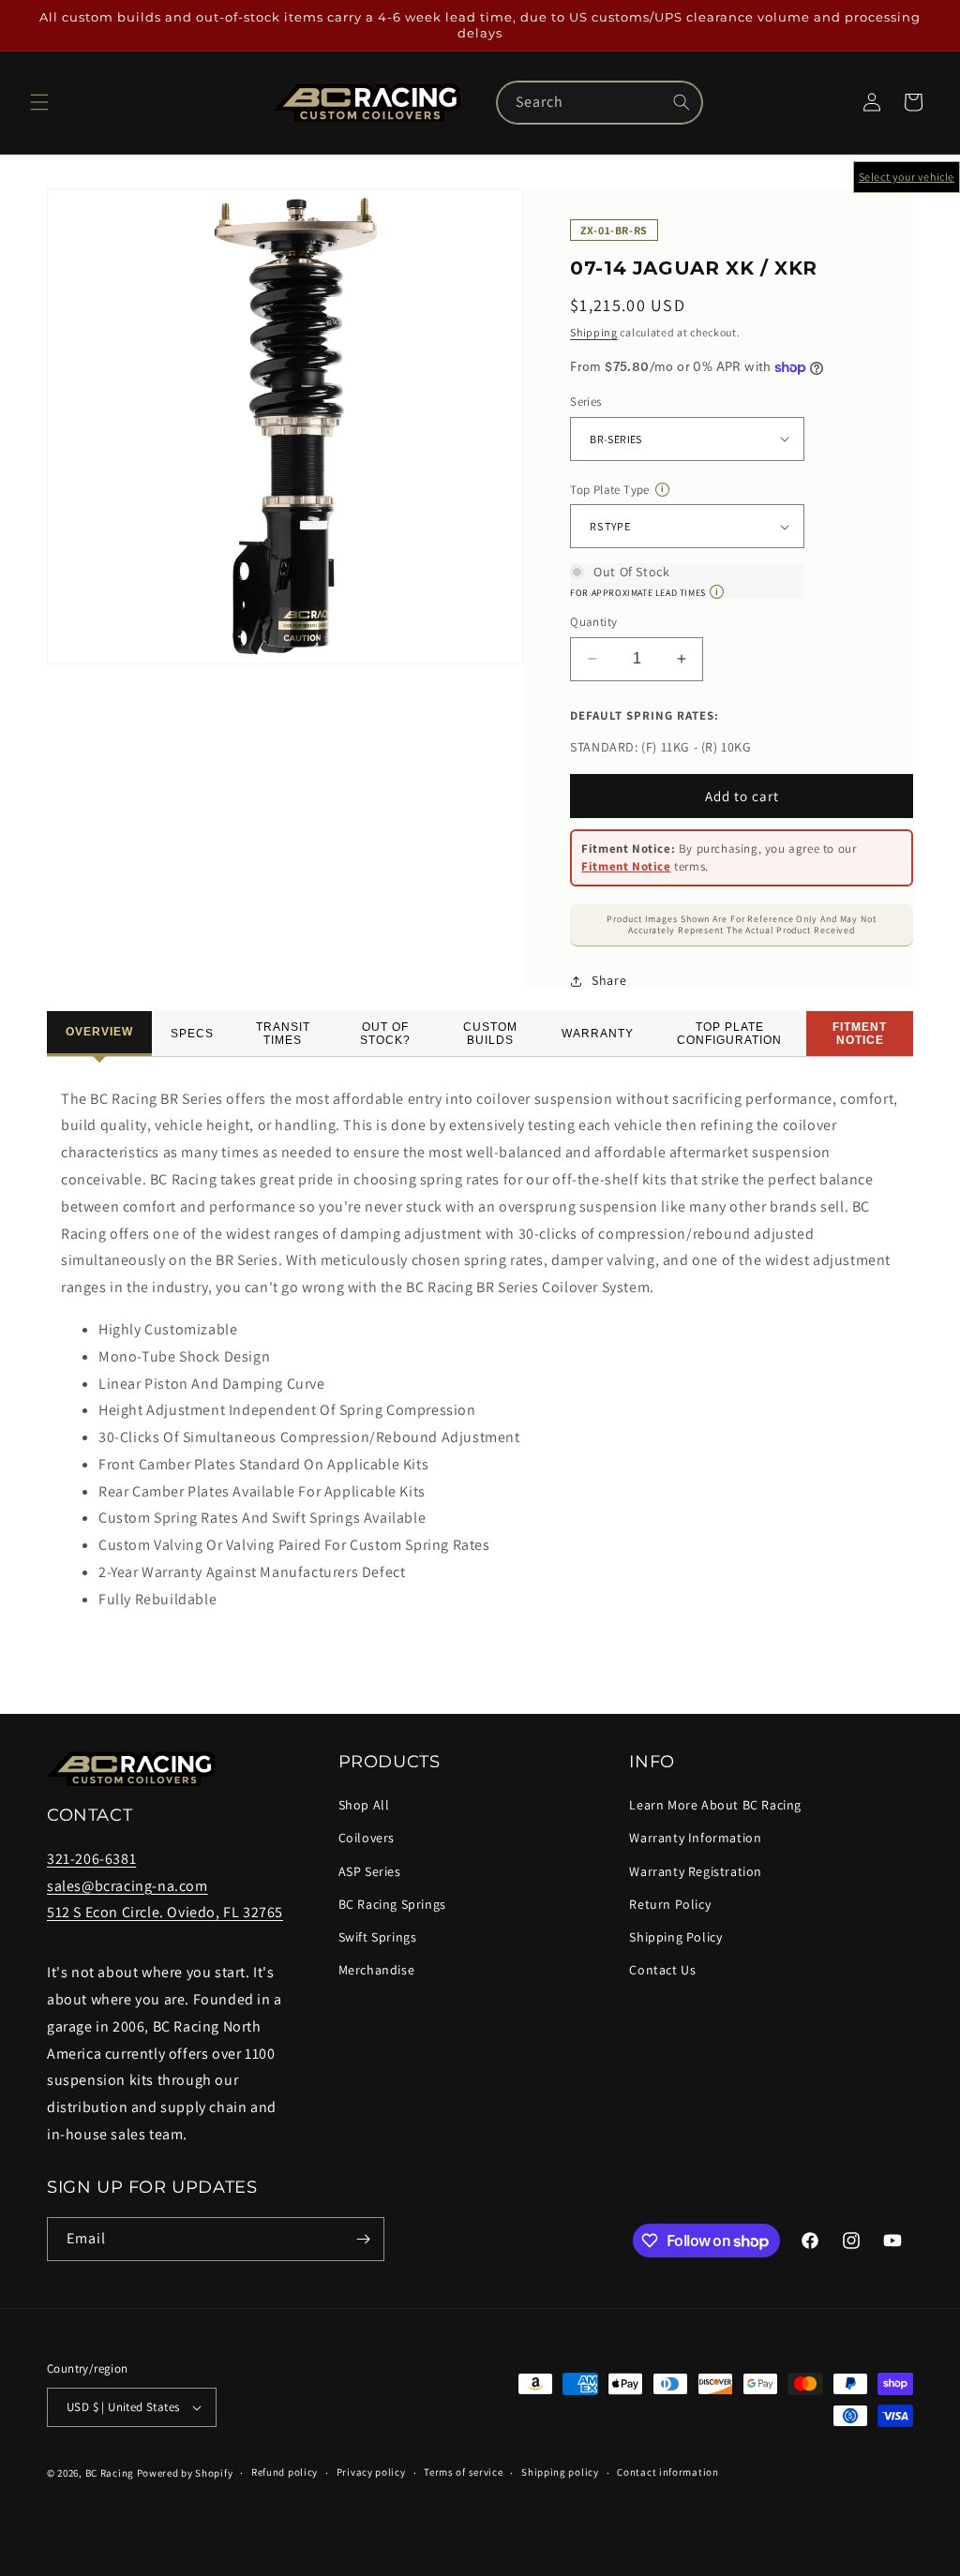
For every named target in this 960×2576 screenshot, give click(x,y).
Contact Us (662, 1970)
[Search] (682, 102)
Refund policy (285, 2472)
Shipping (594, 332)
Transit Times (283, 1034)
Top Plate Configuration (729, 1034)
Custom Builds (490, 1034)
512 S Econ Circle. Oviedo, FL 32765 (165, 1912)
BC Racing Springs (392, 1904)
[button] (39, 102)
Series (585, 402)
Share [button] (609, 980)
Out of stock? (385, 1034)
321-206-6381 (91, 1859)
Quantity (593, 622)
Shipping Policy (675, 1937)
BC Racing (110, 2473)
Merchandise (377, 1970)
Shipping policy (560, 2472)
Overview (99, 1032)
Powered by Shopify (185, 2473)
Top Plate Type (617, 490)
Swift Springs (378, 1937)
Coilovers (367, 1838)
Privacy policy (371, 2472)
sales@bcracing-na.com (127, 1886)
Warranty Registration (696, 1871)
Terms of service (463, 2472)
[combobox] (600, 103)
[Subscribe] (363, 2239)
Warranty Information (695, 1838)
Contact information (667, 2472)
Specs (192, 1034)
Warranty (598, 1034)
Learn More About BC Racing (715, 1805)
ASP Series (370, 1871)
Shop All (364, 1805)
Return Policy (670, 1904)
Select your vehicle (907, 177)
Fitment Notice (626, 866)
